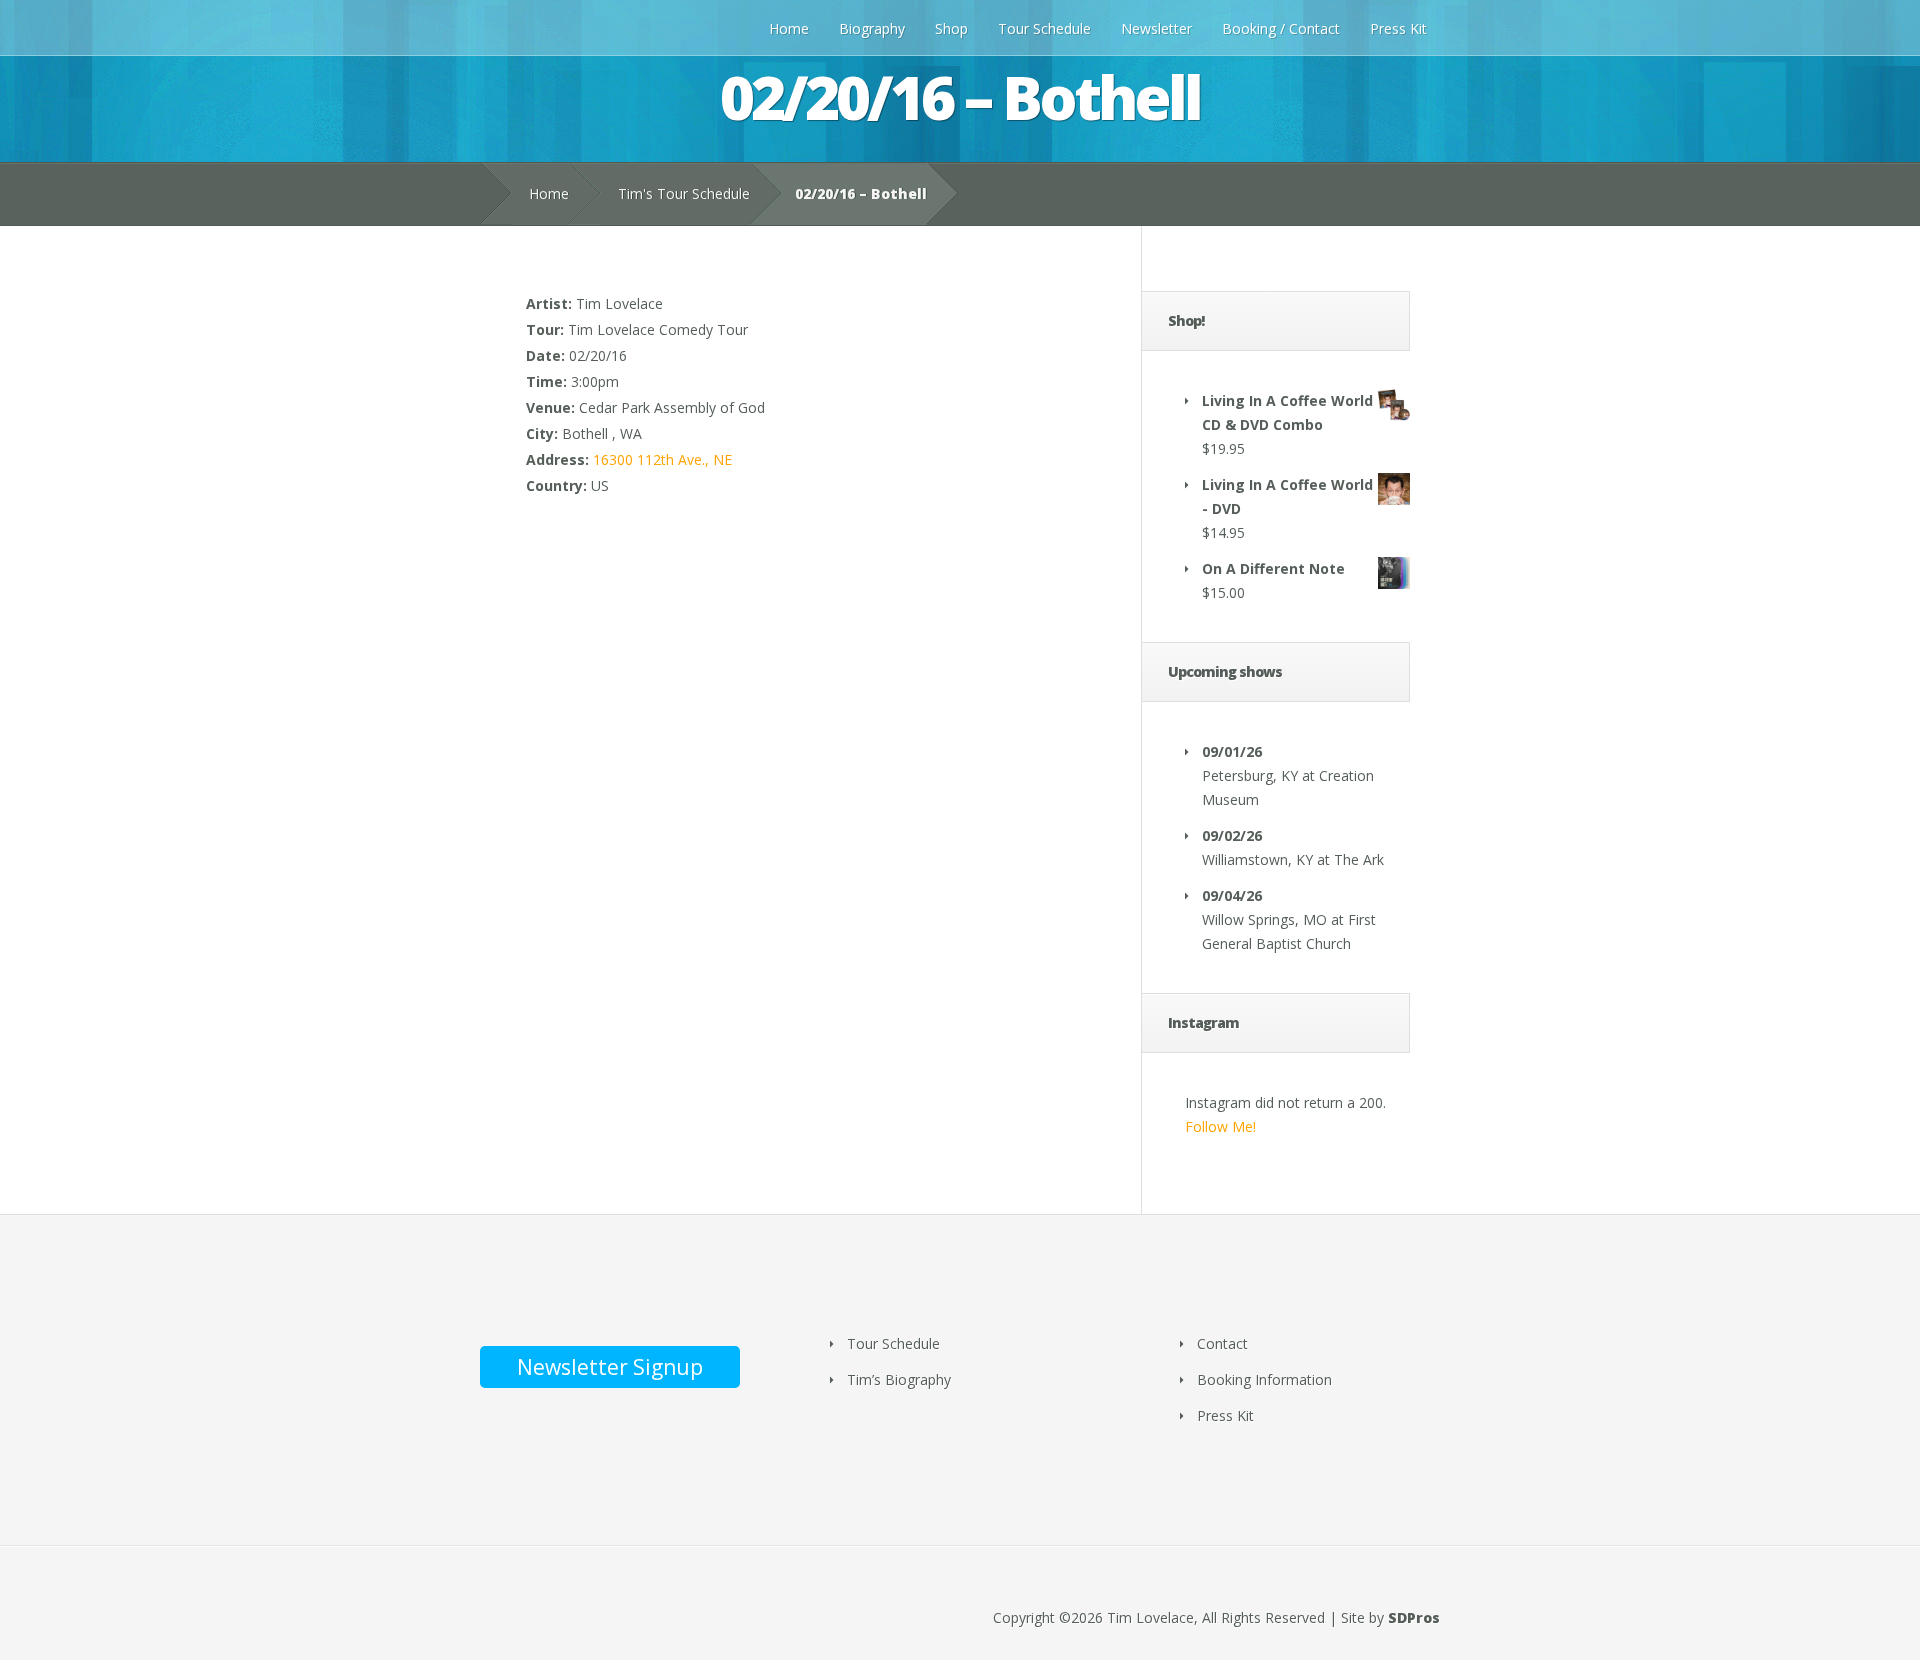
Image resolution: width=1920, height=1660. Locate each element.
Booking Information (1264, 1379)
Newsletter (1156, 28)
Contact (1222, 1343)
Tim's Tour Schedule (684, 193)
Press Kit (1398, 28)
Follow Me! (1220, 1126)
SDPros (1414, 1617)
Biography (872, 28)
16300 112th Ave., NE (662, 459)
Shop (951, 28)
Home (789, 28)
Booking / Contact (1281, 28)
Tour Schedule (1044, 28)
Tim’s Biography (899, 1379)
